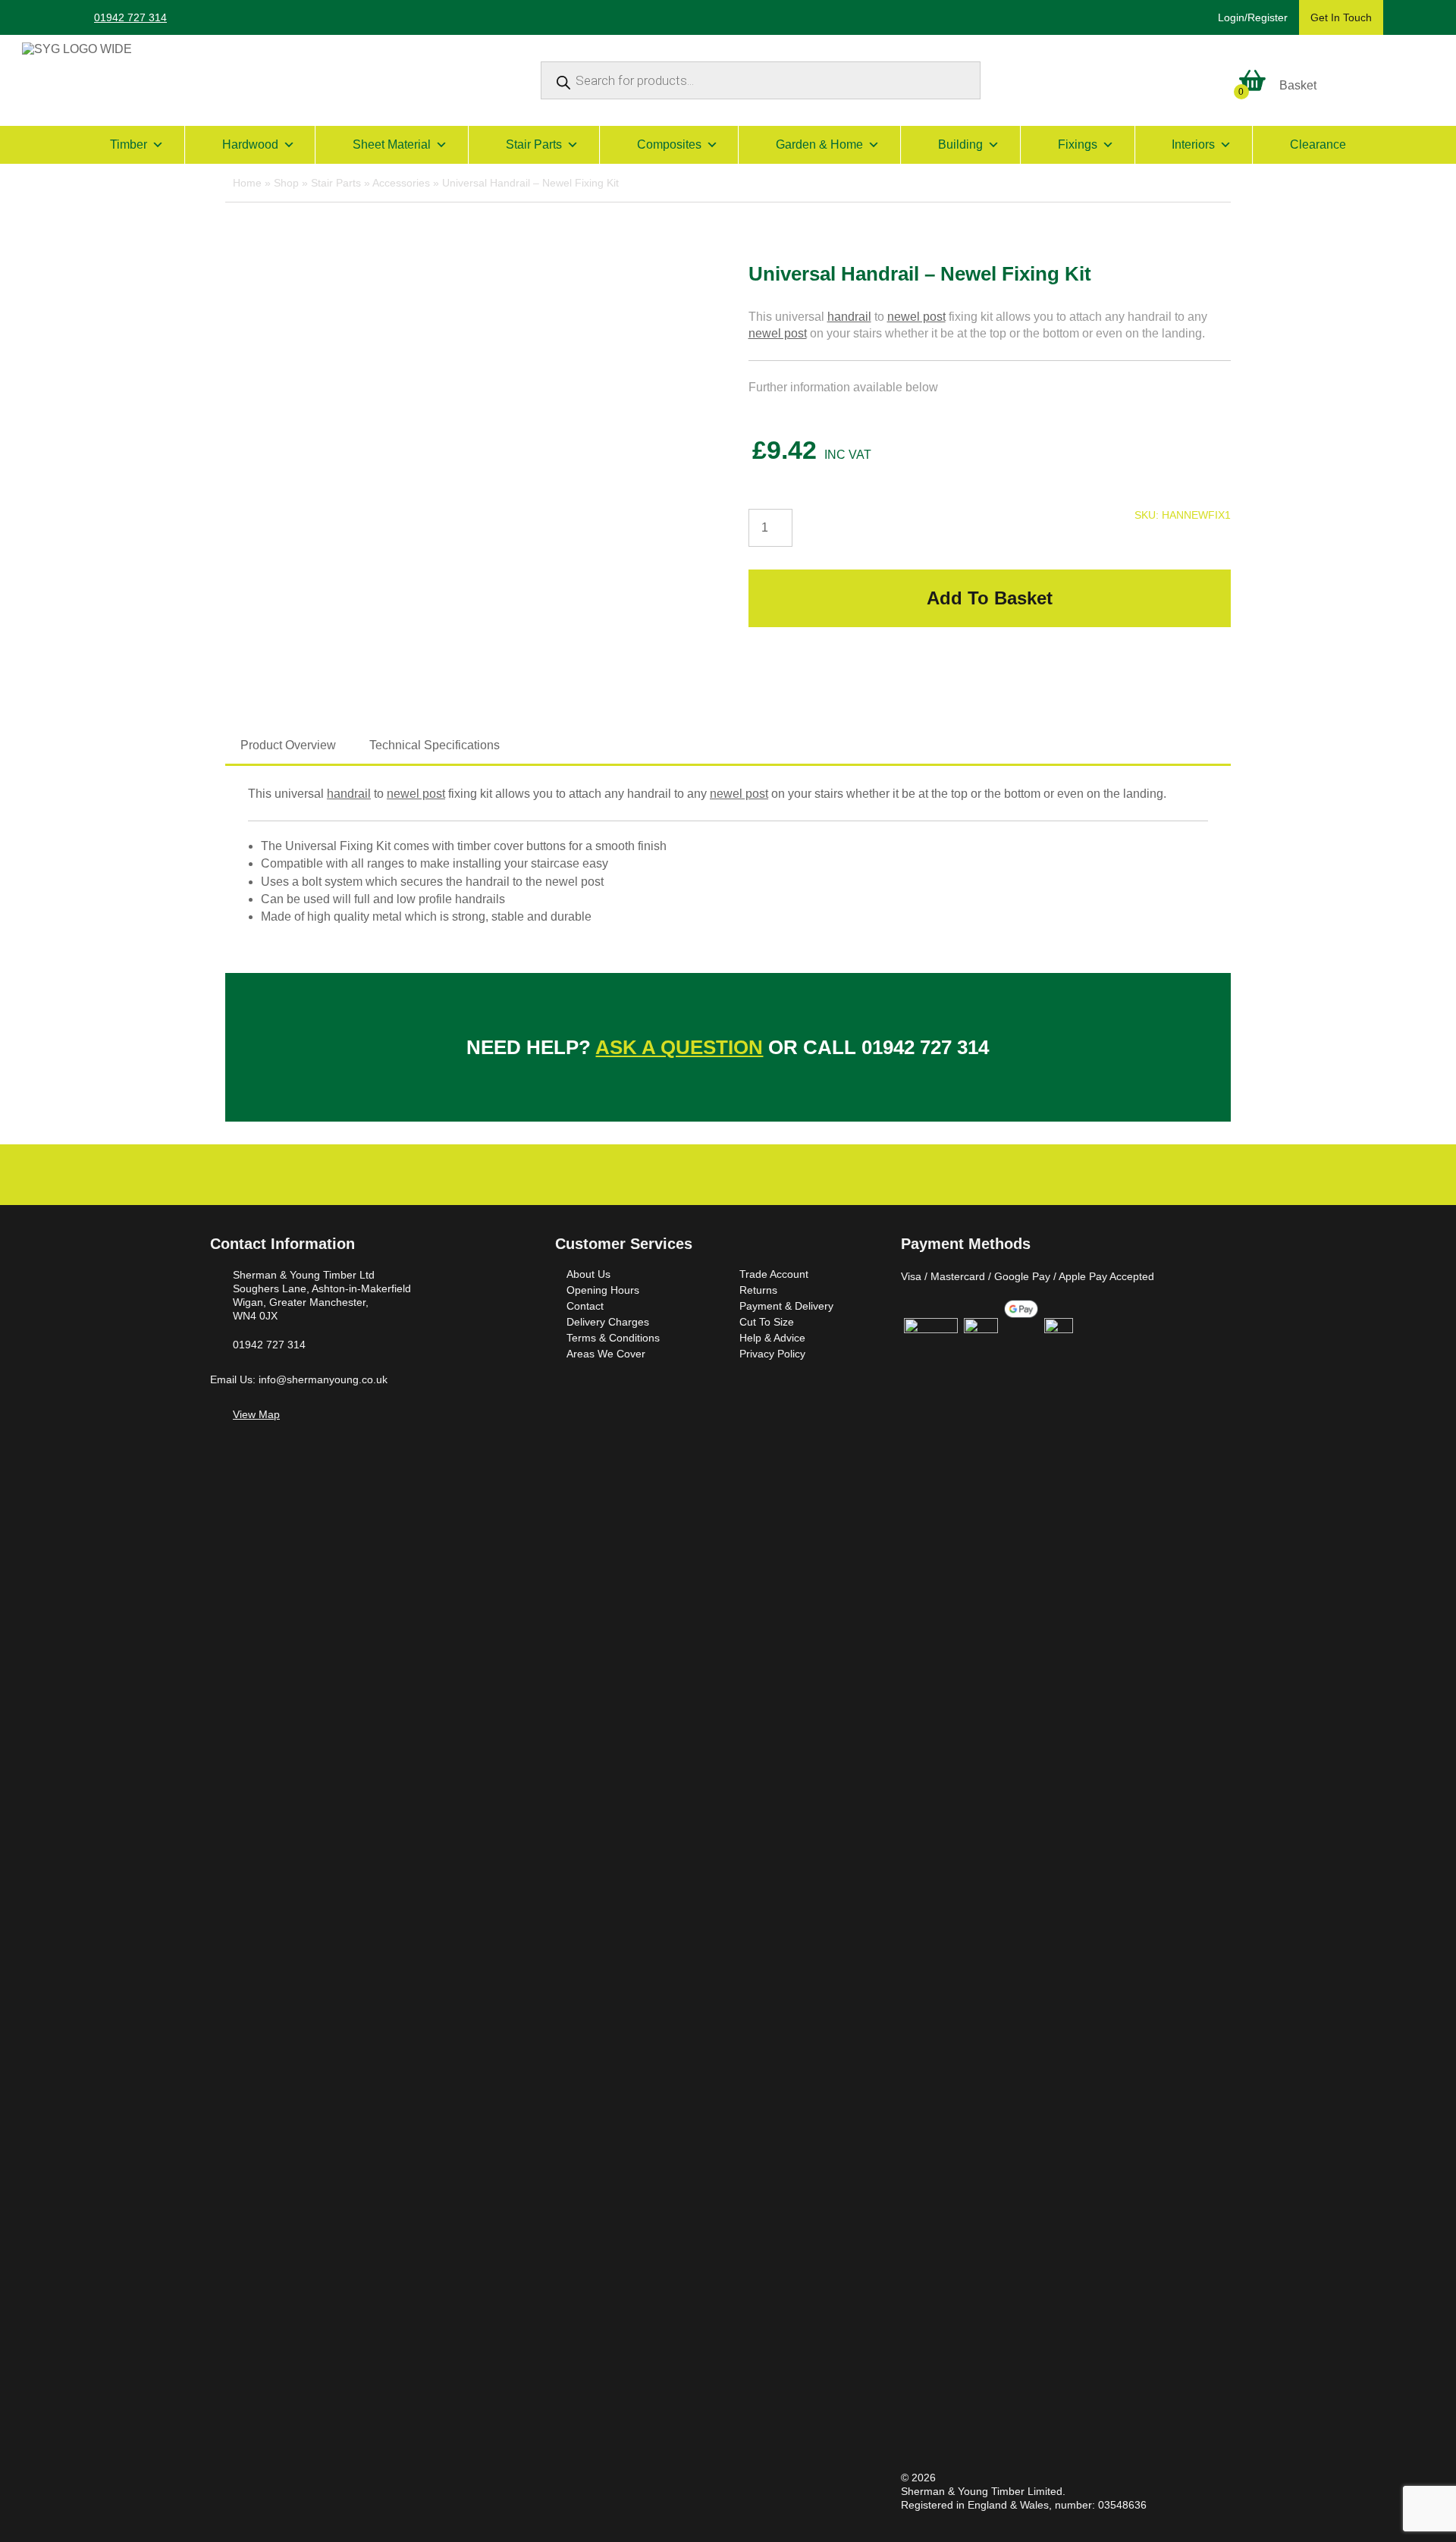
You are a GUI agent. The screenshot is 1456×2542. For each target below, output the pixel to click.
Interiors (1193, 144)
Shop (286, 183)
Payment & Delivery (786, 1306)
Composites (669, 144)
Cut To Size (767, 1322)
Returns (758, 1290)
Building (960, 144)
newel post (916, 317)
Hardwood (250, 144)
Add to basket (990, 598)
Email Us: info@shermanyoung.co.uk (299, 1379)
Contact (585, 1306)
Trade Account (774, 1274)
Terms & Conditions (613, 1338)
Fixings (1078, 144)
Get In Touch (1341, 17)
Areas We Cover (606, 1354)
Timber (129, 144)
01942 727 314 (130, 17)
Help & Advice (772, 1338)
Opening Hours (603, 1290)
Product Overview (288, 745)
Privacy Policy (772, 1354)
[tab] (288, 745)
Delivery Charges (608, 1322)
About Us (588, 1274)
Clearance (1318, 144)
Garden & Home (819, 144)
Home (247, 183)
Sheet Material (392, 144)
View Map (256, 1414)
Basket (1298, 85)
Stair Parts (534, 144)
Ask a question (679, 1047)
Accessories (401, 183)
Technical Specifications (435, 745)
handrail (849, 317)
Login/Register (1253, 17)
